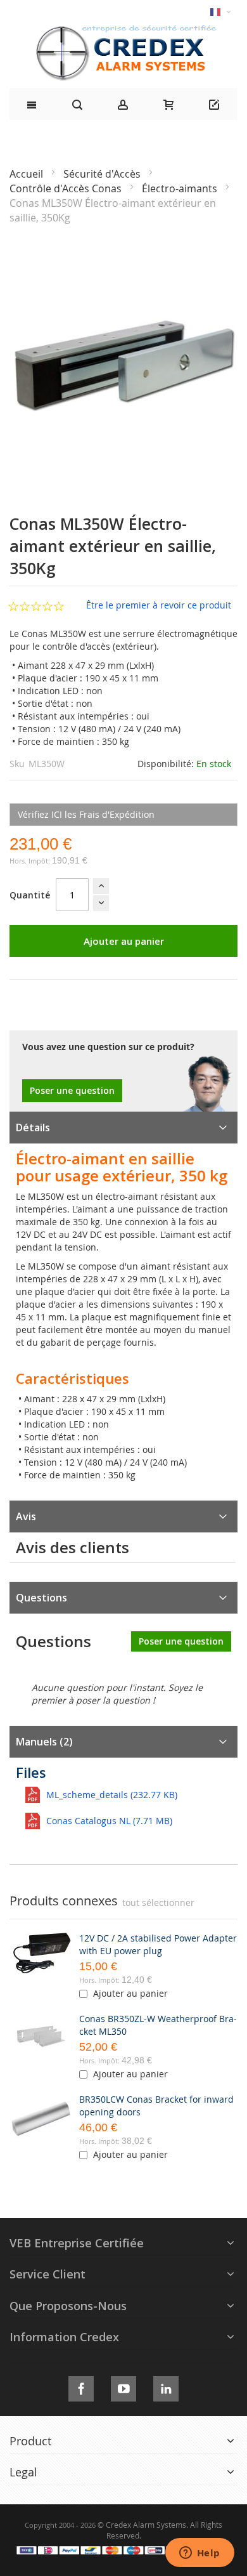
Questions (41, 1598)
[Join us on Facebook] (81, 2387)
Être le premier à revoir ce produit (159, 605)
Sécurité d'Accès (103, 174)
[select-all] (158, 1903)
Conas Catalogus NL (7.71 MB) (109, 1821)
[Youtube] (123, 2387)
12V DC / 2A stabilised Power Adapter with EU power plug (158, 1944)
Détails (33, 1127)
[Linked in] (166, 2387)
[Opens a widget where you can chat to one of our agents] (199, 2554)
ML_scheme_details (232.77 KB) (112, 1795)
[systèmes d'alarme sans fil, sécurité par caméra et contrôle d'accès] (123, 29)
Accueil (28, 174)
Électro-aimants (181, 188)
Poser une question (72, 1090)
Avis (26, 1516)
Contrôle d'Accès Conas (67, 188)
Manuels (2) (44, 1742)
